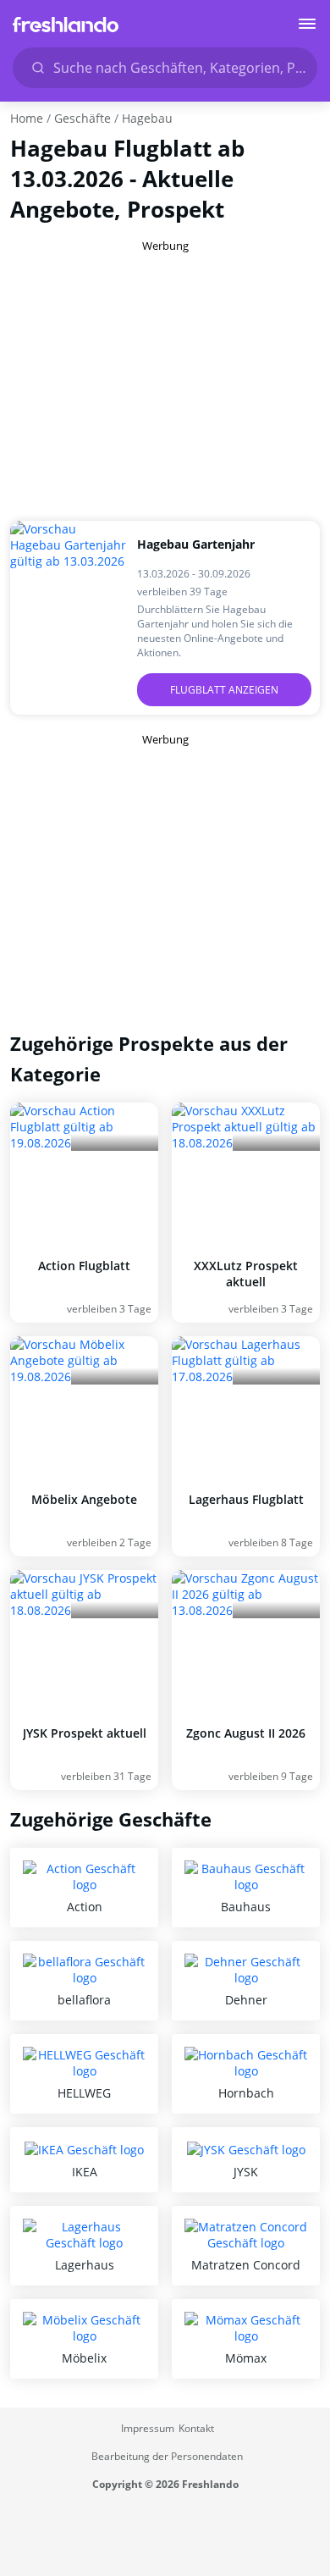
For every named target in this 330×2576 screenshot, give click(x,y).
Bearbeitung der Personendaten (167, 2456)
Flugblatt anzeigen (224, 690)
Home (27, 118)
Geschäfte (82, 118)
